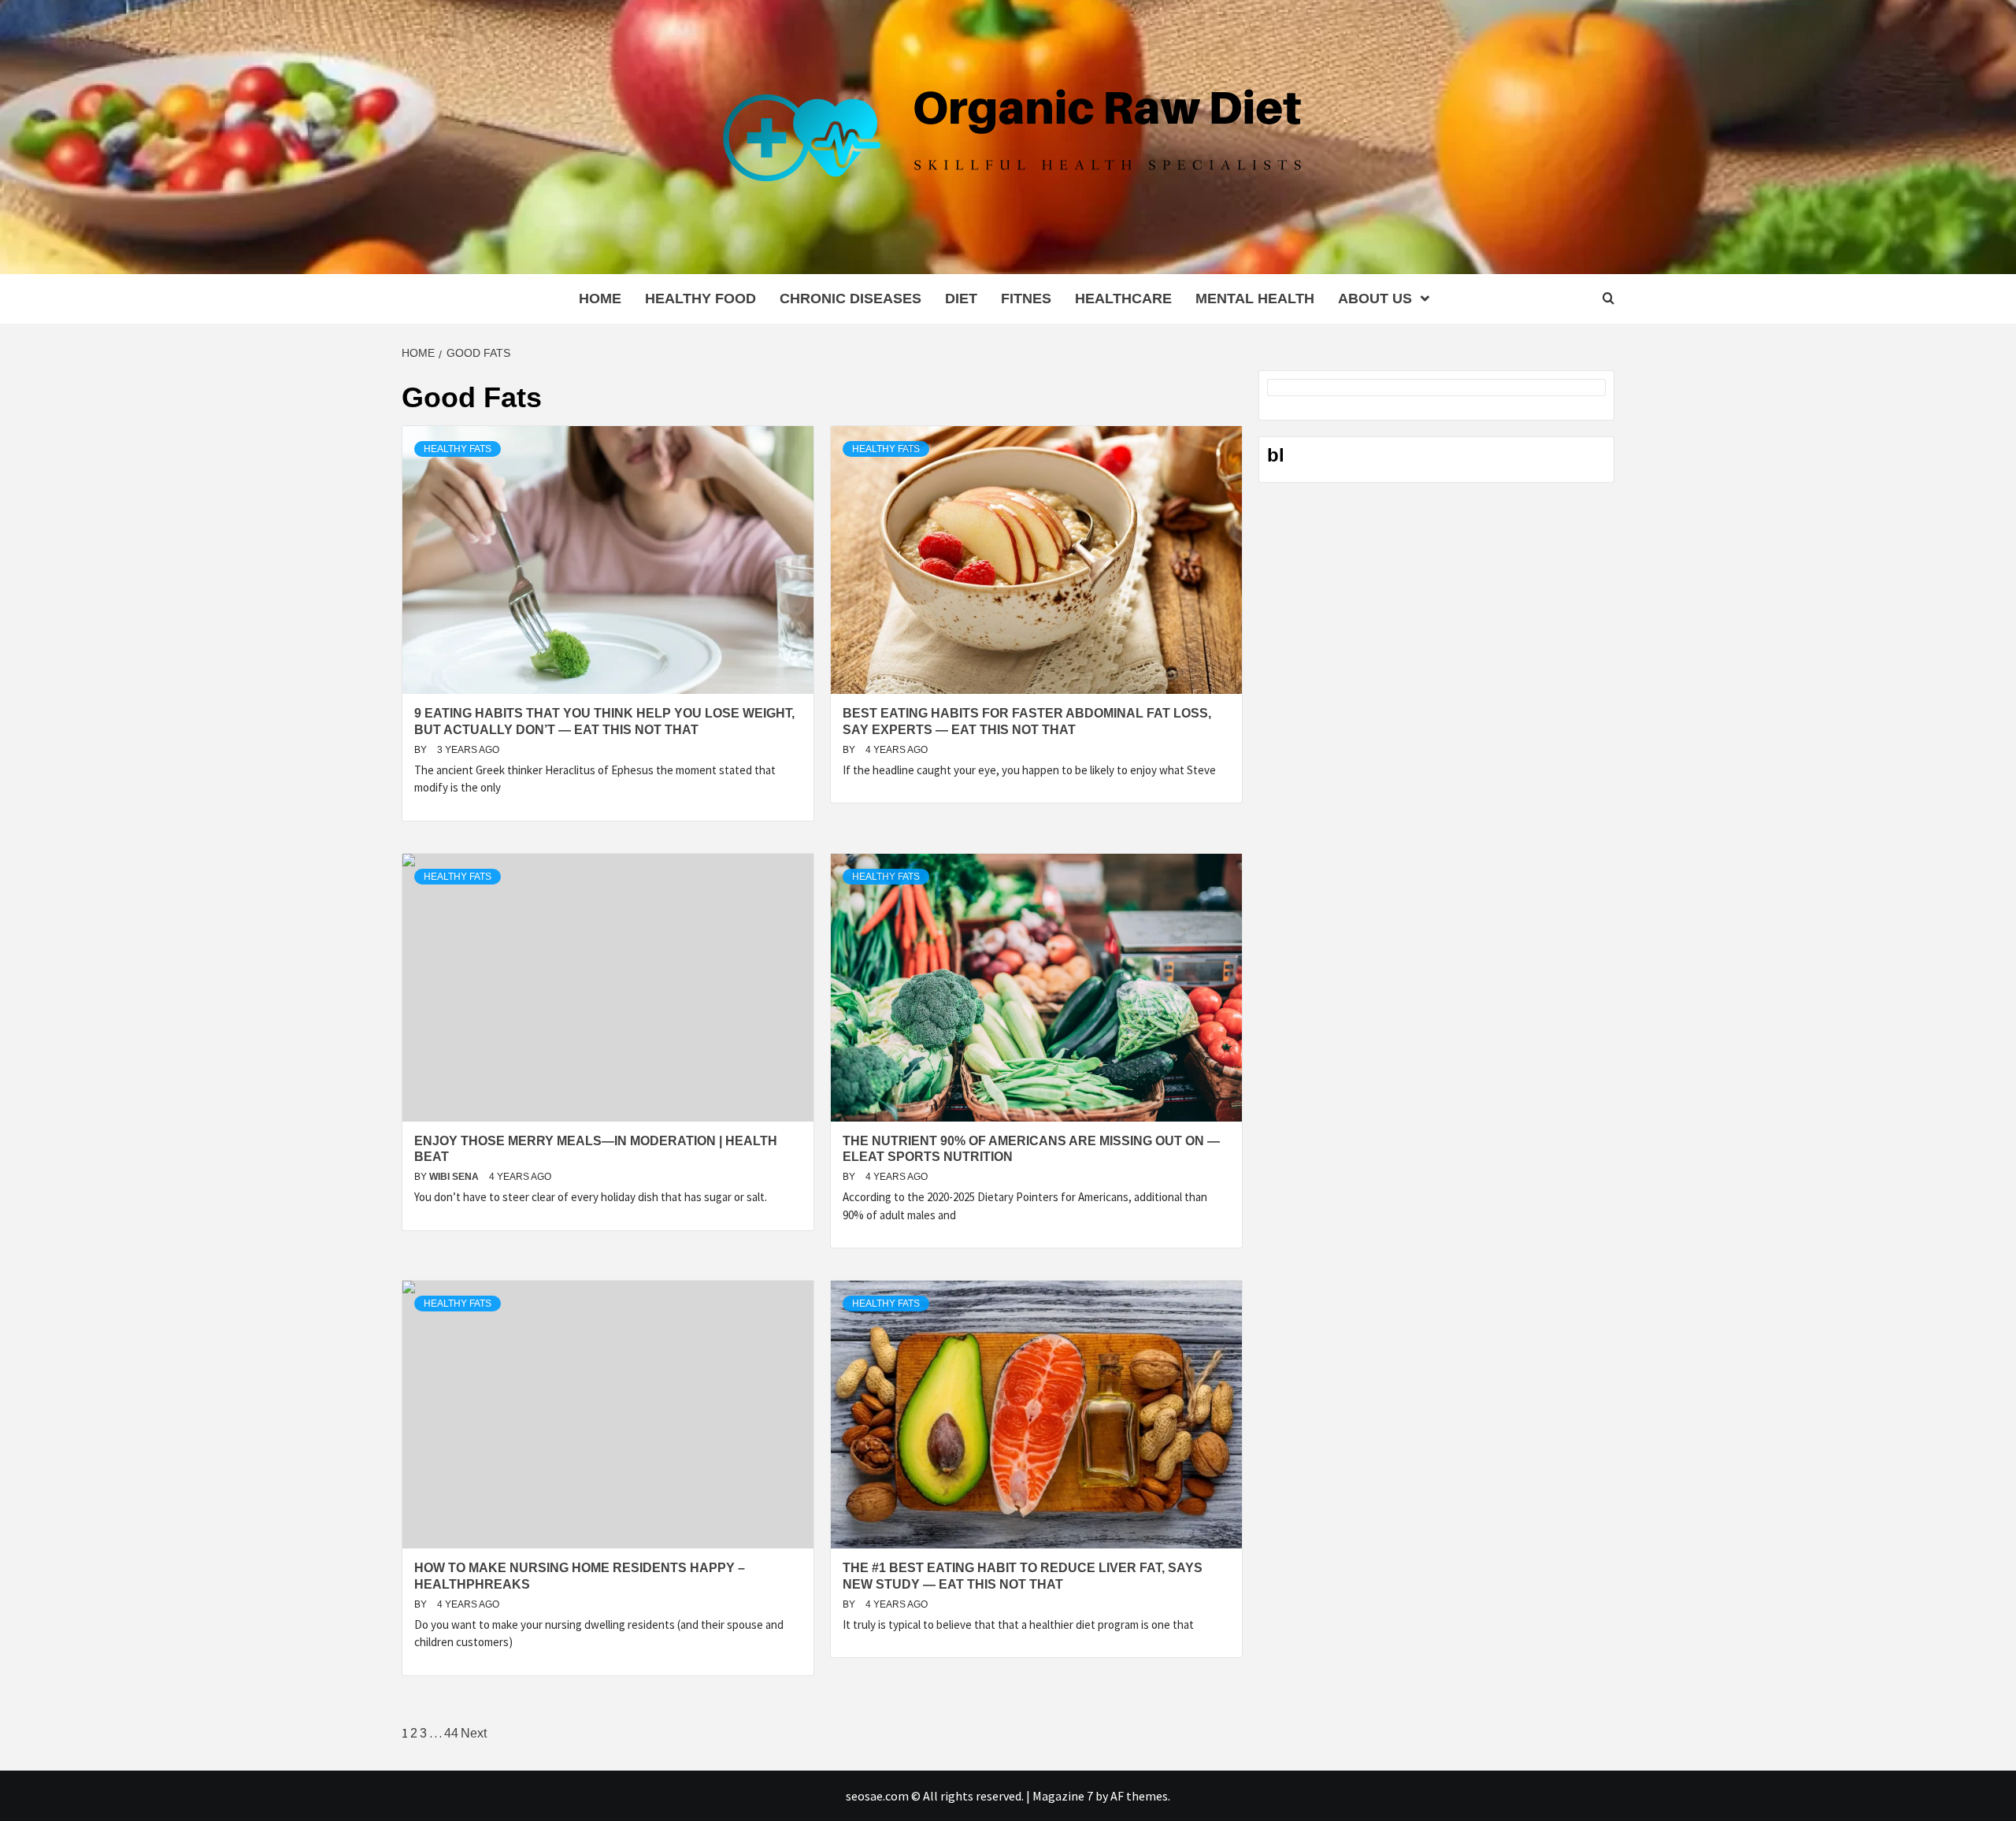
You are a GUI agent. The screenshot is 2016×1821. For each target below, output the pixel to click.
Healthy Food (700, 299)
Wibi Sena (455, 1177)
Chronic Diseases (850, 299)
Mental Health (1255, 299)
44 (451, 1733)
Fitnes (1026, 299)
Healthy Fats (458, 449)
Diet (961, 299)
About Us (1375, 299)
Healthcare (1123, 299)
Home (600, 299)
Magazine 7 (1063, 1796)
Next (474, 1733)
